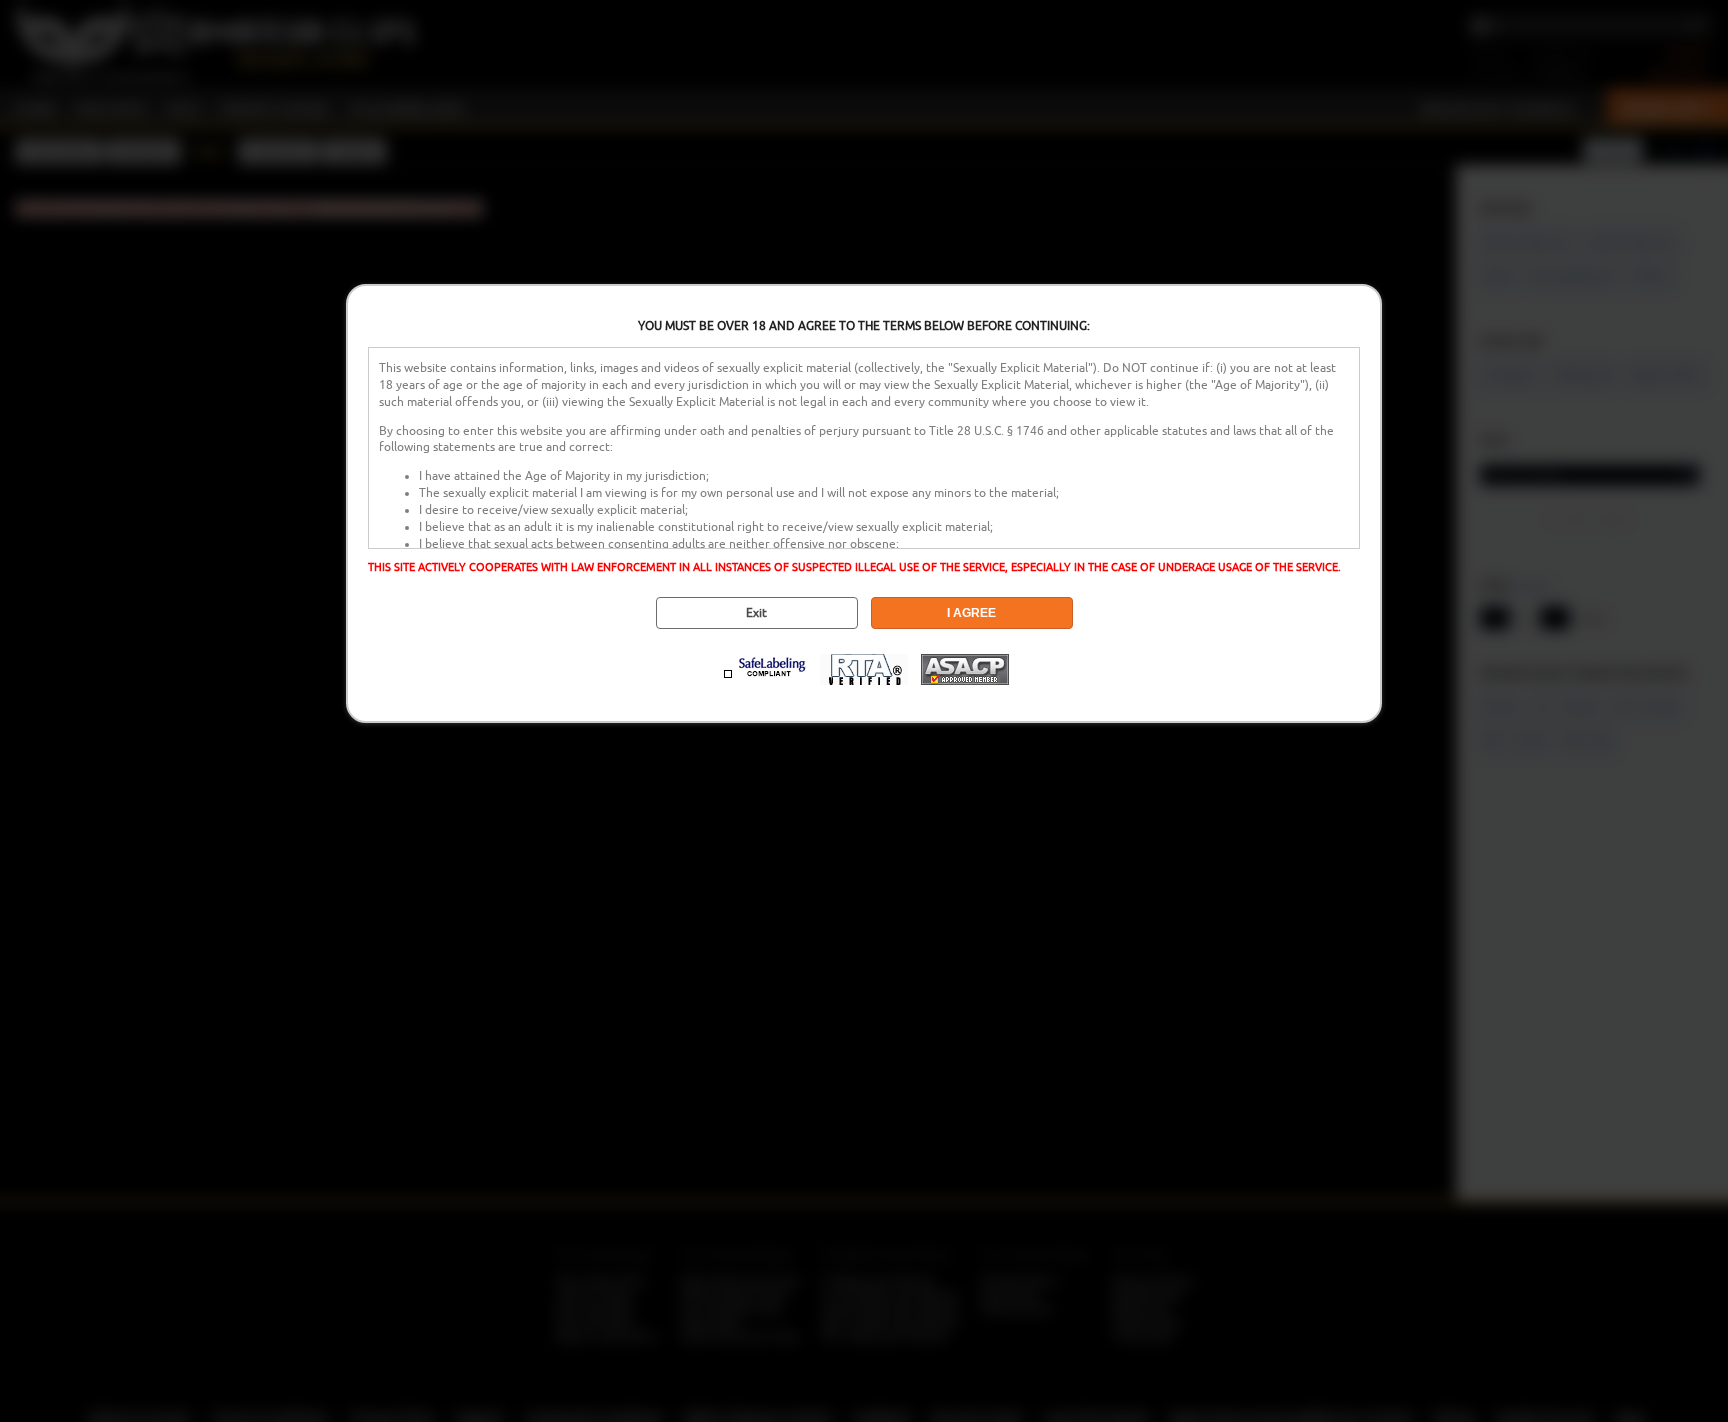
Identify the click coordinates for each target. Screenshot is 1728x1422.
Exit (756, 613)
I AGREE (971, 613)
